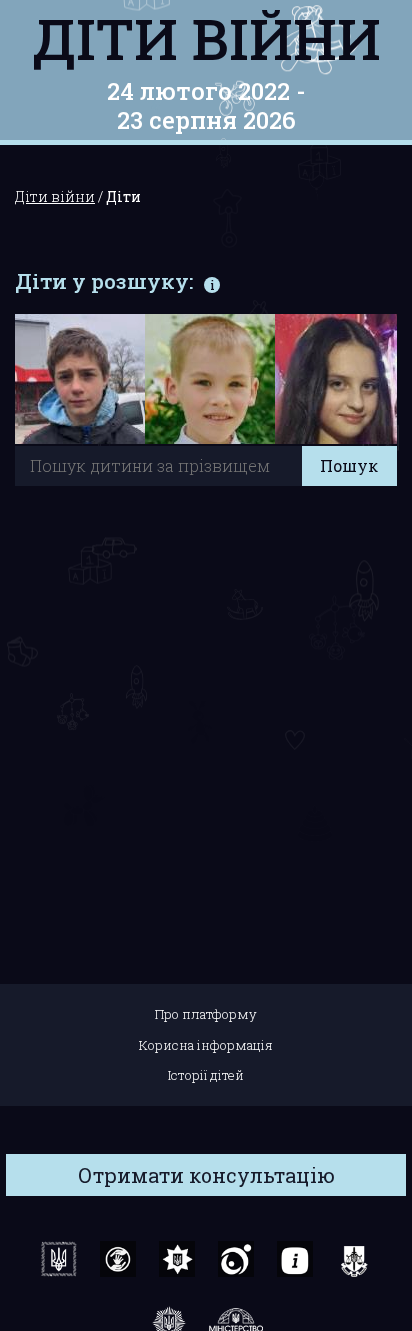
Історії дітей (206, 1075)
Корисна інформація (206, 1045)
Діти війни (206, 38)
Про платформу (206, 1014)
